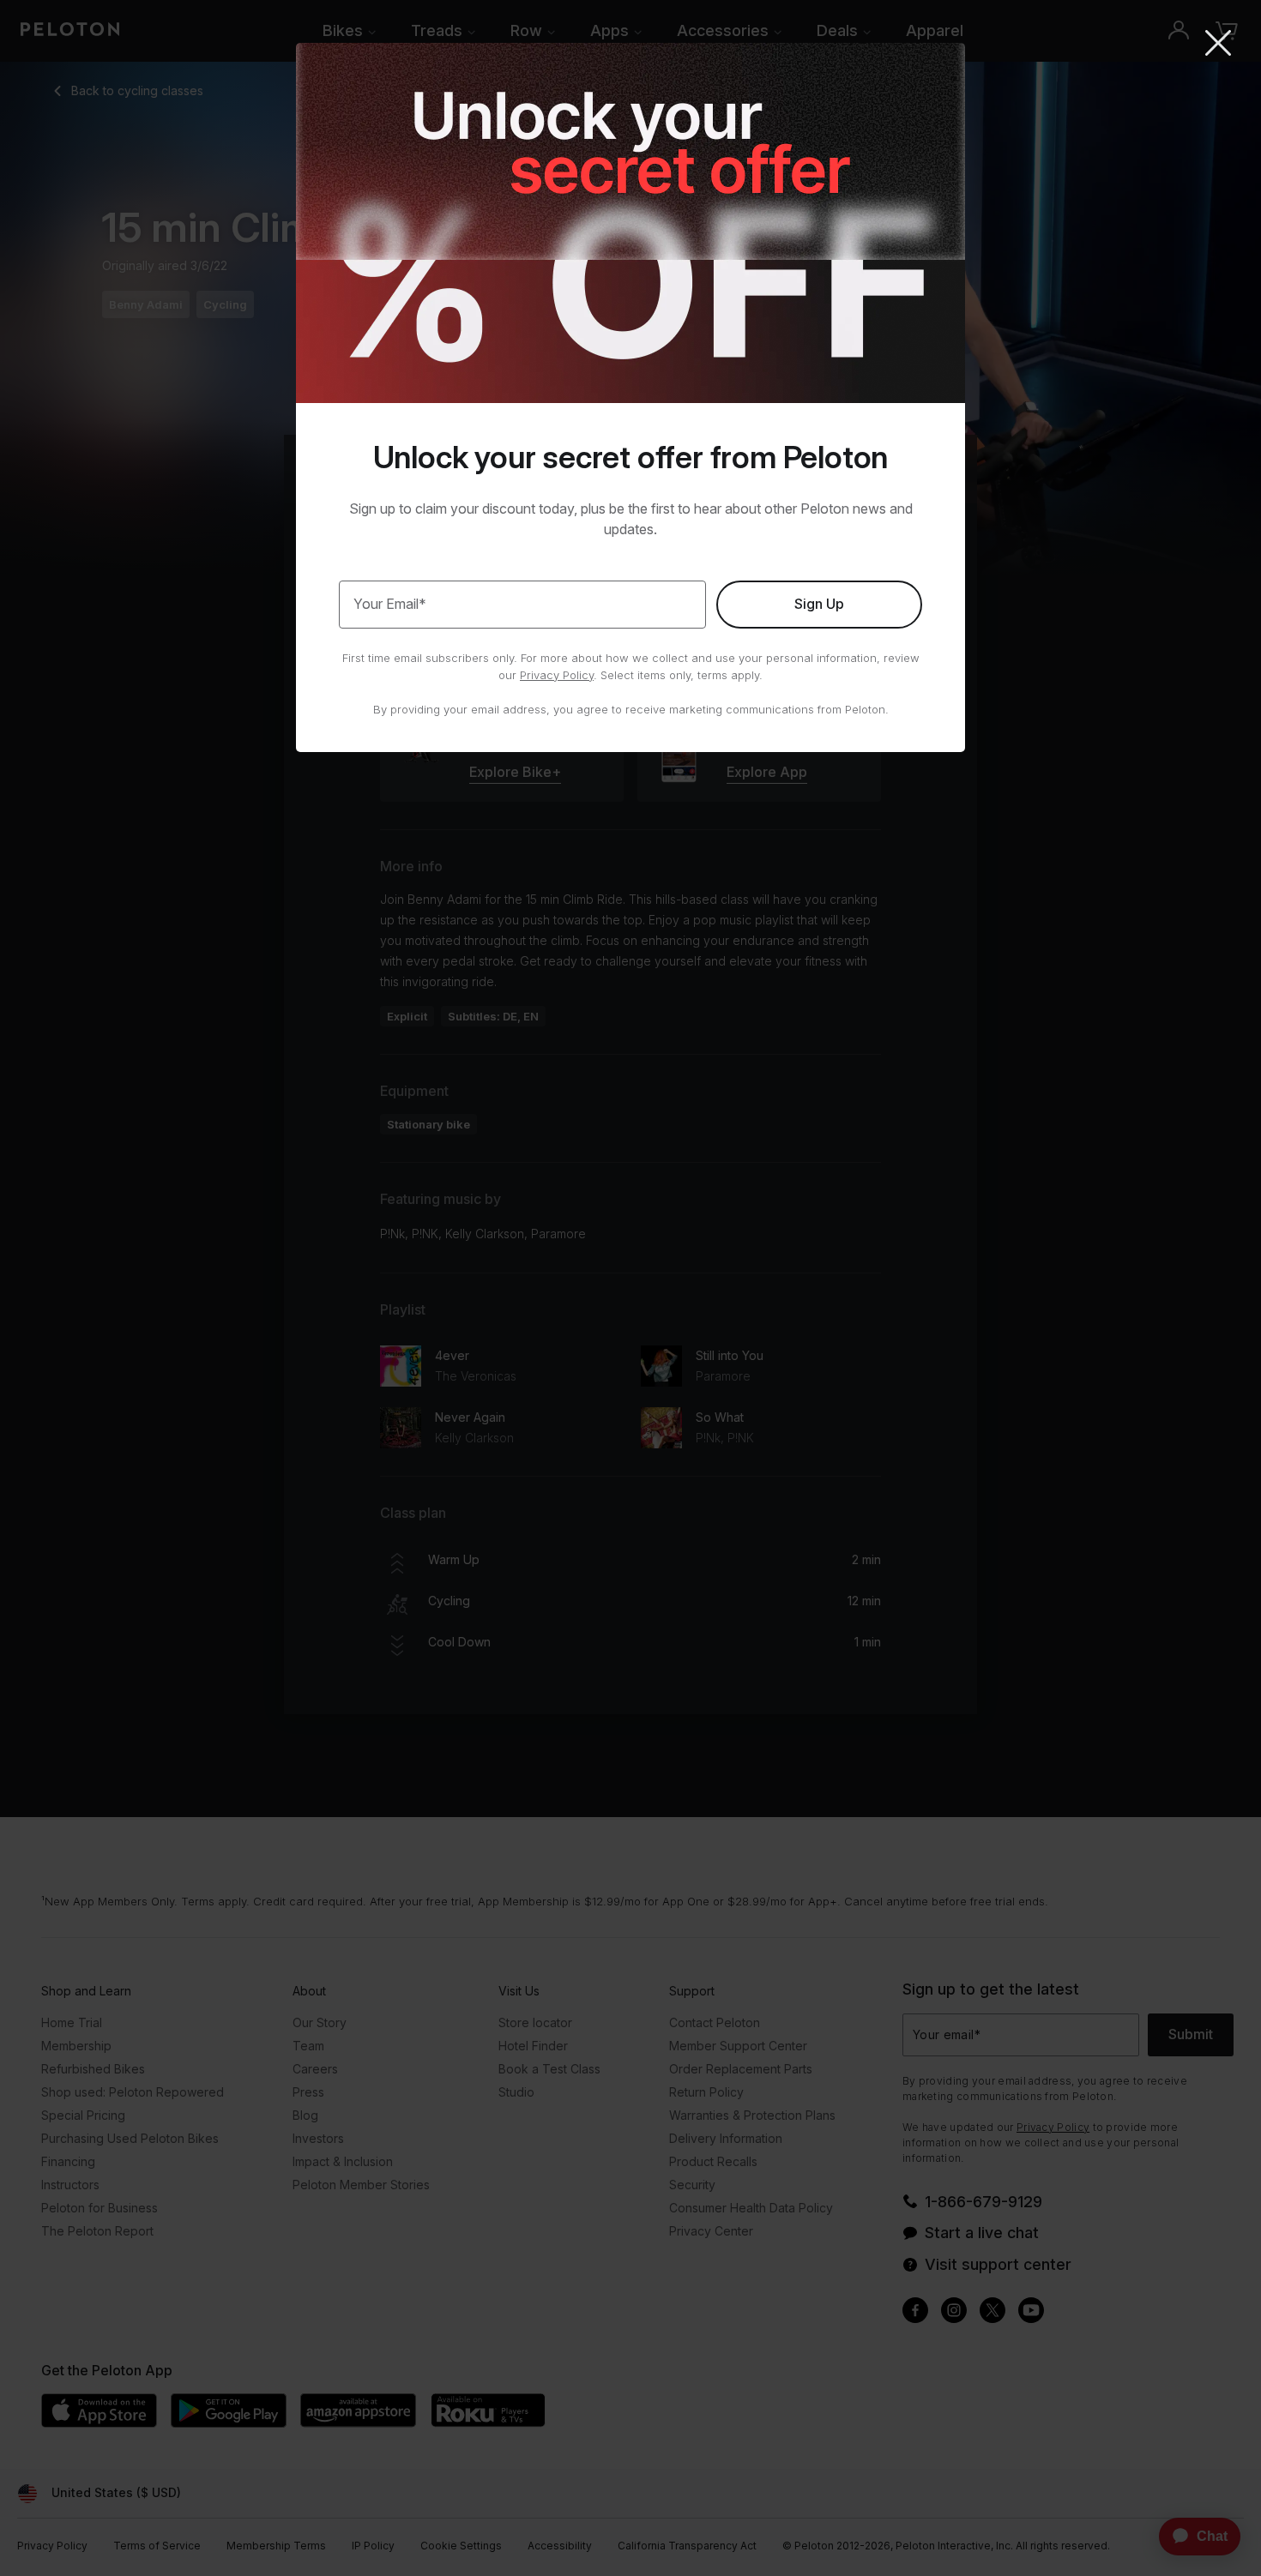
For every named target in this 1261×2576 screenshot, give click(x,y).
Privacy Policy (557, 675)
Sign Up (819, 604)
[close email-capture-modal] (1218, 45)
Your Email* (390, 604)
